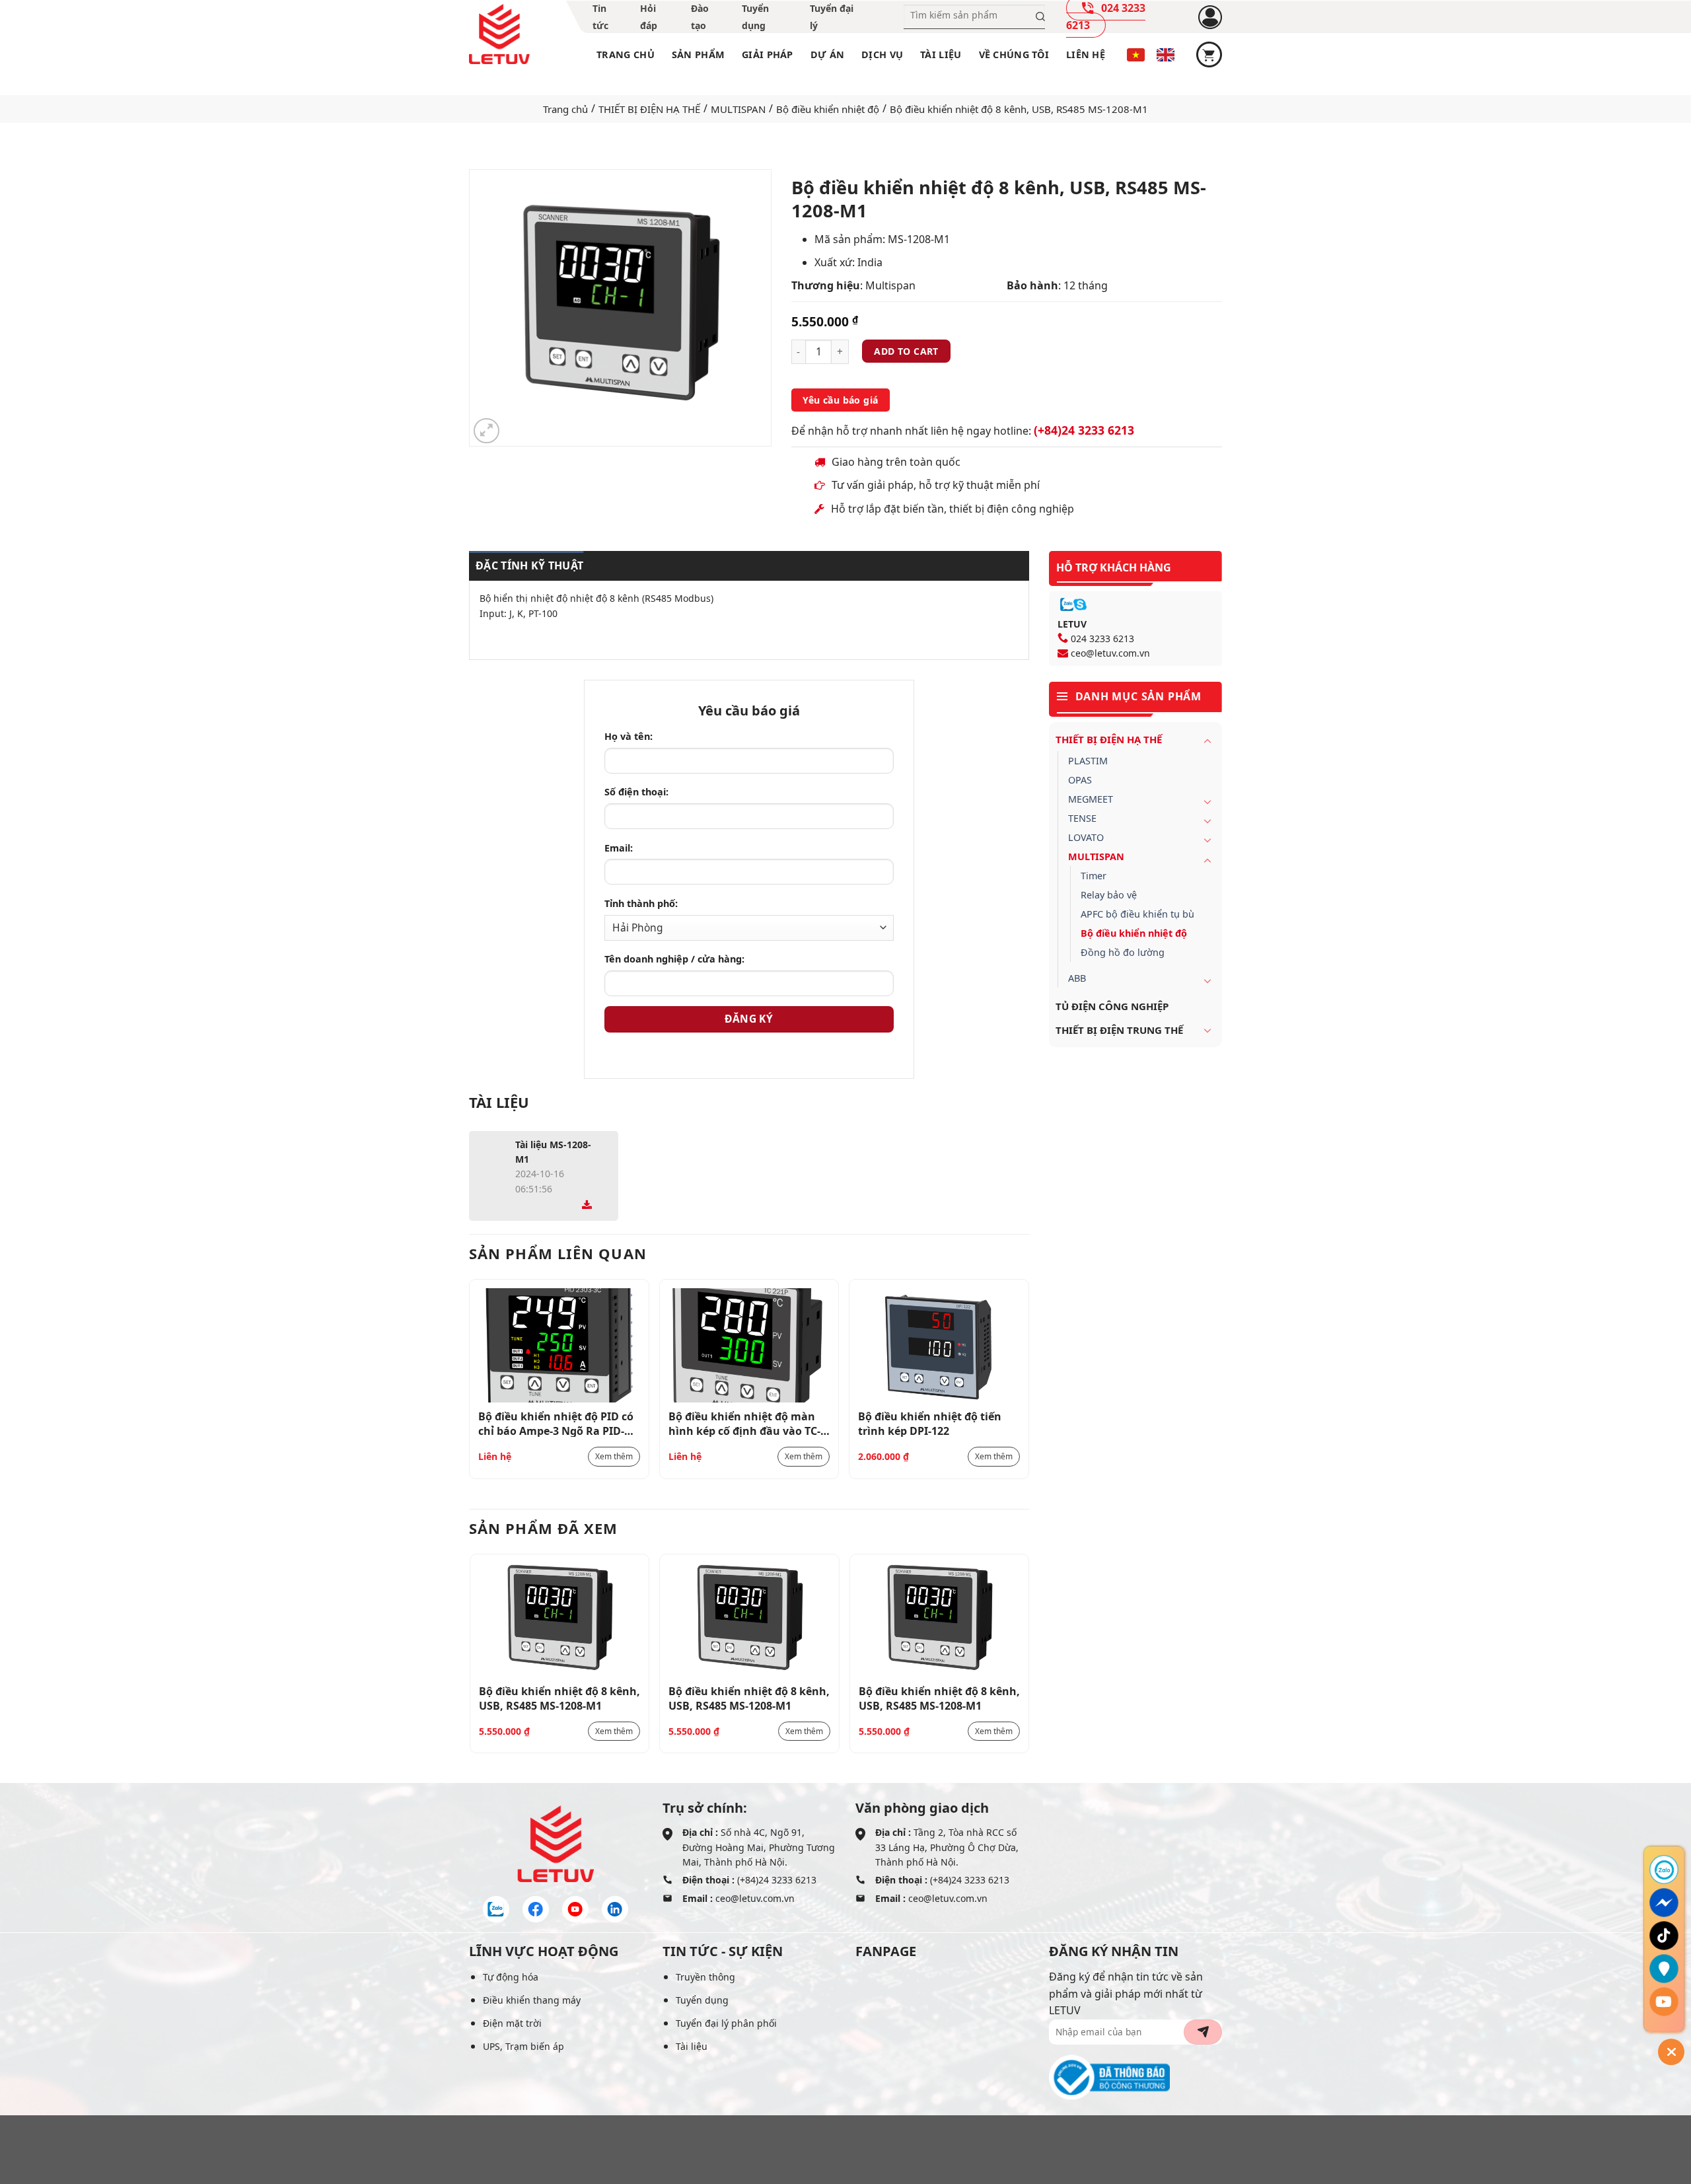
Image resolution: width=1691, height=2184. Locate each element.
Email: (619, 848)
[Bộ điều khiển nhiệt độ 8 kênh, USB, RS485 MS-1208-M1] (560, 1620)
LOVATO (1086, 837)
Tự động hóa (511, 1977)
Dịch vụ (882, 55)
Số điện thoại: (636, 792)
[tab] (526, 566)
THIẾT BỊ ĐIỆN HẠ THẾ (649, 109)
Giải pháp (768, 55)
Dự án (827, 55)
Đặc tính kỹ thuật (529, 565)
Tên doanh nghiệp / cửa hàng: (674, 959)
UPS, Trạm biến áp (523, 2046)
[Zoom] (486, 431)
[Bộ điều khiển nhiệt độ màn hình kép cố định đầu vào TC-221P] (749, 1345)
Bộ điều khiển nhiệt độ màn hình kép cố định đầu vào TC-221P (744, 1423)
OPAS (1080, 780)
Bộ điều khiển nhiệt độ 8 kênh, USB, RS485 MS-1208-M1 (559, 1698)
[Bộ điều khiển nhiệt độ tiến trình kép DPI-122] (939, 1345)
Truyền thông (705, 1977)
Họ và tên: (629, 736)
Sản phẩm (698, 55)
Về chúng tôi (1014, 55)
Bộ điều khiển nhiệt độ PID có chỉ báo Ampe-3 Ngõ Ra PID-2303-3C (556, 1423)
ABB (1077, 978)
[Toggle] (1207, 741)
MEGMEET (1091, 799)
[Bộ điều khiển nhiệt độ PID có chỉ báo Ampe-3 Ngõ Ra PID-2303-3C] (559, 1345)
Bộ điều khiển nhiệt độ (828, 109)
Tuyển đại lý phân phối (726, 2023)
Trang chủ (626, 55)
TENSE (1082, 818)
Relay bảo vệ (1109, 895)
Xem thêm (614, 1456)
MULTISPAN (738, 109)
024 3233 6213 (1102, 638)
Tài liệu (941, 55)
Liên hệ (1086, 55)
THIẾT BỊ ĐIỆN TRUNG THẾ (1119, 1030)
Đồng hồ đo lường (1123, 952)
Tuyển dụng (702, 2000)
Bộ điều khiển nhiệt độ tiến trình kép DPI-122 (930, 1423)
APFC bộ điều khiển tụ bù (1137, 914)
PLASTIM (1088, 761)
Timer (1094, 876)
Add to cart (906, 351)
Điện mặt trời (512, 2023)
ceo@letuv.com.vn (1110, 653)
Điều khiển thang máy (532, 2000)
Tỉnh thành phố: (641, 903)
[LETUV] (499, 34)
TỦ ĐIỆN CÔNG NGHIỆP (1112, 1006)
